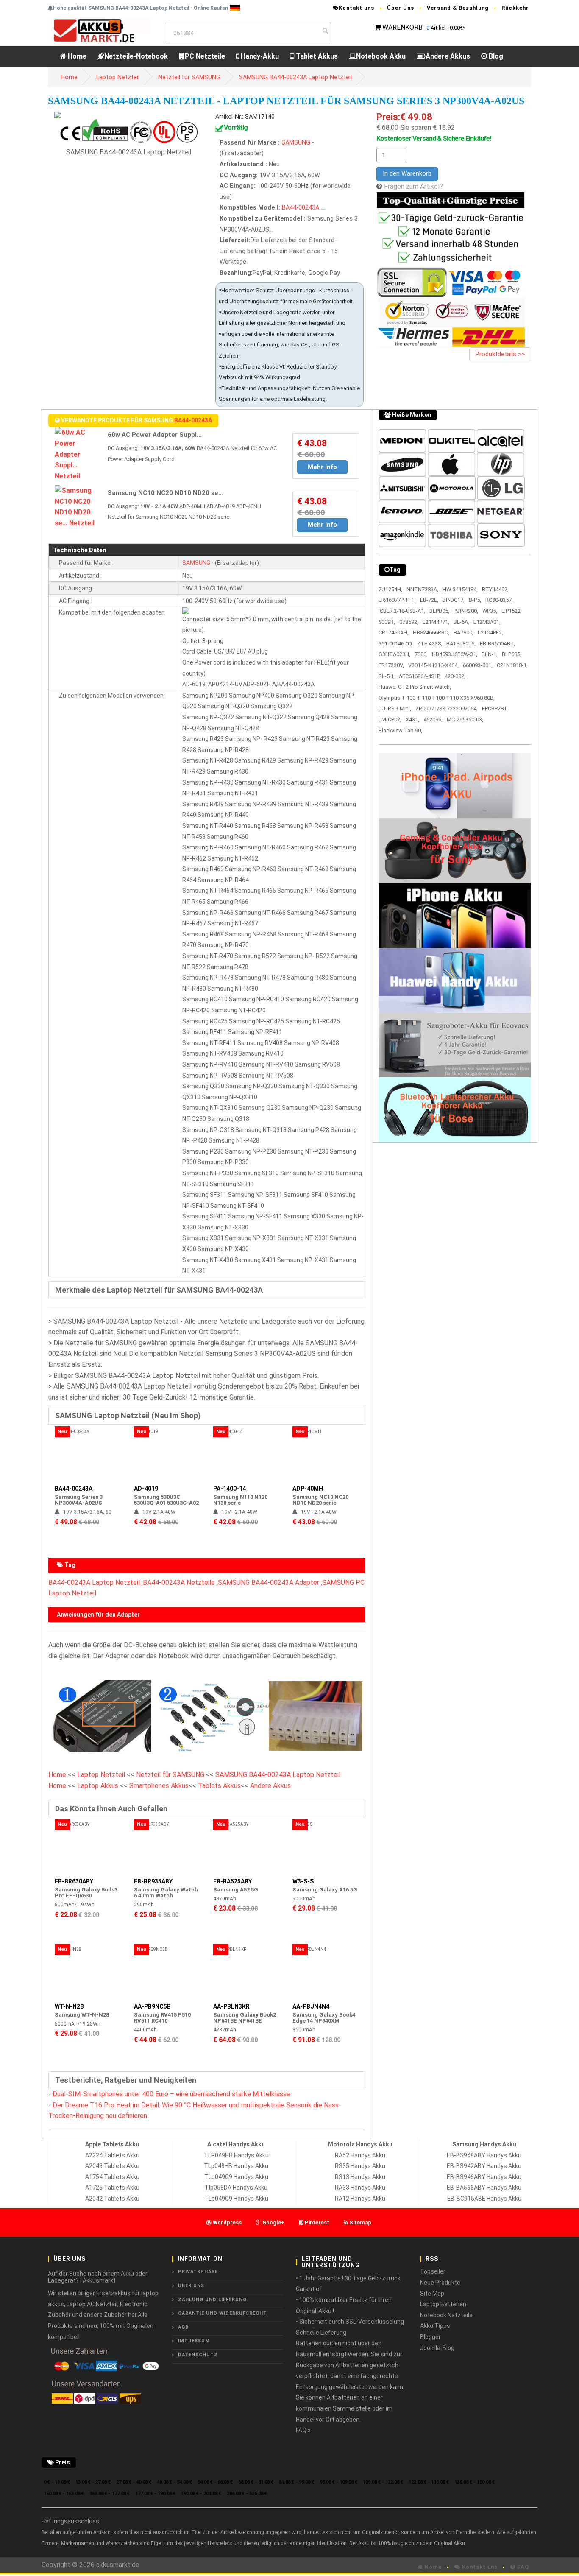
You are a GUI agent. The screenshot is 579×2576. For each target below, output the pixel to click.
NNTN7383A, (422, 589)
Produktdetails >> (500, 354)
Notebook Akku (381, 56)
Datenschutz (198, 2355)
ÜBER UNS (191, 2286)
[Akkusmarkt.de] (100, 30)
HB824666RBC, (431, 633)
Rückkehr (515, 8)
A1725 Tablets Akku (112, 2188)
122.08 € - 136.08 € (429, 2482)
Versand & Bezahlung (458, 8)
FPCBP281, (495, 708)
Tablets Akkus (219, 1786)
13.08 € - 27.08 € (93, 2482)
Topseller (433, 2271)
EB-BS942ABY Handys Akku (484, 2166)
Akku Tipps (435, 2326)
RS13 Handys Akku (360, 2177)
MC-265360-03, (465, 719)
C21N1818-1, (512, 665)
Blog (495, 56)
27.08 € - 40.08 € (134, 2482)
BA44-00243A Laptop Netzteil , (96, 1583)
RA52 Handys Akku (360, 2155)
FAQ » (303, 2430)
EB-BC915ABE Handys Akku (484, 2199)
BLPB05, (439, 611)
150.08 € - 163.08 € (64, 2494)
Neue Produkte (440, 2283)
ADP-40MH (308, 1489)
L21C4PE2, (490, 633)
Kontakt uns (356, 8)
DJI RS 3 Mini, (395, 708)
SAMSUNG (296, 143)
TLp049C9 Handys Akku (236, 2199)
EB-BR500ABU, (497, 644)
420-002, (455, 676)
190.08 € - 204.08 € (201, 2494)
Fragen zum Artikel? (413, 186)
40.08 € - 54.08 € (174, 2482)
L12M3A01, (487, 622)
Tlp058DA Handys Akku (236, 2188)
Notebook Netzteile (446, 2315)
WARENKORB (402, 27)
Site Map (432, 2294)
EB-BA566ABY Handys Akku (484, 2188)
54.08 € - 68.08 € (215, 2482)
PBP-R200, (466, 611)
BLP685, (512, 654)
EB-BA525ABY (232, 1881)
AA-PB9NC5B (152, 2006)
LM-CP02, (390, 719)
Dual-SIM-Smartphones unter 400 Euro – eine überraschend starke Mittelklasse (171, 2094)
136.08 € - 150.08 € (475, 2482)
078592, (409, 622)
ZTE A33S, (430, 644)
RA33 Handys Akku (360, 2188)
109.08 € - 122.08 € (383, 2482)
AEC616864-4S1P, (420, 676)
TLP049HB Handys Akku (236, 2155)
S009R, (387, 622)
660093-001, (478, 665)
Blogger (430, 2337)
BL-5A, (461, 622)
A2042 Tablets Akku (112, 2199)
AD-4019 (146, 1489)
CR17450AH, (394, 633)
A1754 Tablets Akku (112, 2177)
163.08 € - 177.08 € (110, 2494)
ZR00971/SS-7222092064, (447, 708)
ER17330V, (391, 665)
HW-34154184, (460, 589)
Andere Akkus (448, 56)
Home (76, 56)
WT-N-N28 (69, 2006)
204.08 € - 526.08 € (247, 2494)
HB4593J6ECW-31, (455, 654)
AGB (183, 2327)
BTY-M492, (495, 589)
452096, (433, 719)
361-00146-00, (396, 644)
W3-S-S (303, 1881)
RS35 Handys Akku (360, 2166)
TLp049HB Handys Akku (236, 2166)
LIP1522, (512, 611)
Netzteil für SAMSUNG (189, 77)
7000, (421, 654)
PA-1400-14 (230, 1489)
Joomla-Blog (437, 2348)
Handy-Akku (259, 56)
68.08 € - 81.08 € (256, 2482)
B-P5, (475, 600)
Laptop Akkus (98, 1786)
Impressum (194, 2341)
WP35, (490, 611)
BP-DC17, (454, 600)
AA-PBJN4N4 (311, 2006)
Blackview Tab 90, (400, 731)
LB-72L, (429, 600)
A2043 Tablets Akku (112, 2166)
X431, (412, 719)
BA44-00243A (301, 208)
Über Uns (401, 8)
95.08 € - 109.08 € (338, 2482)
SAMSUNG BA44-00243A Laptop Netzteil (295, 77)
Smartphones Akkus (159, 1786)
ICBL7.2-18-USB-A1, (402, 611)
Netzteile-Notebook (136, 56)
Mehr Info (322, 467)
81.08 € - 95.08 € (296, 2482)
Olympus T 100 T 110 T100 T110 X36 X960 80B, (437, 698)
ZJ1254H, (390, 589)
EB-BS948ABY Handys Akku (484, 2155)
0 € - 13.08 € (57, 2482)
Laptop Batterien (443, 2304)
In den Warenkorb (407, 173)
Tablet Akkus (316, 56)
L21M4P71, (436, 622)
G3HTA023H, (394, 654)
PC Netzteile (205, 56)
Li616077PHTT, (397, 600)
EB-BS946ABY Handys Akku (484, 2177)
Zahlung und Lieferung (212, 2300)
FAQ (522, 2567)
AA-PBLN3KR (231, 2006)
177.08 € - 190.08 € (155, 2494)
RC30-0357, (499, 600)
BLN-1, (490, 654)
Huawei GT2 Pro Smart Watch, (415, 687)
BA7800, (463, 633)
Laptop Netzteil (118, 77)
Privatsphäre (198, 2272)
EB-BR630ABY (74, 1881)
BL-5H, (387, 676)
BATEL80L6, (461, 644)
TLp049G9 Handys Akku (236, 2177)
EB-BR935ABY (153, 1881)
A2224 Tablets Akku (112, 2155)
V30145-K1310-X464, (433, 665)
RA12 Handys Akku (360, 2199)
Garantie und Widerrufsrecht (223, 2313)
